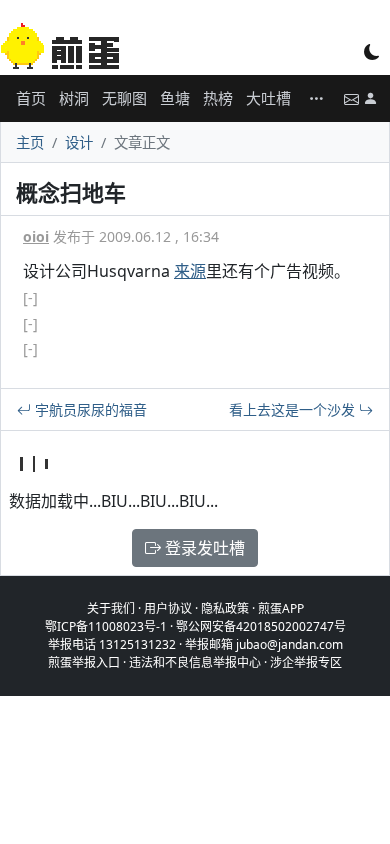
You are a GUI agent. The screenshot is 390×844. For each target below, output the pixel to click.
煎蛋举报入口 (84, 662)
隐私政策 (225, 608)
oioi (36, 236)
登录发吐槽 (203, 548)
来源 (190, 271)
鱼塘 (175, 98)
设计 (79, 142)
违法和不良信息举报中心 (195, 662)
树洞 (74, 98)
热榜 (218, 98)
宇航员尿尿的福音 (89, 409)
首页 (31, 98)
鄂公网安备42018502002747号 (261, 626)
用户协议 (168, 608)
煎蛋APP (281, 608)
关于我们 (111, 608)
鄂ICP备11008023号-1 (106, 626)
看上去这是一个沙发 (294, 409)
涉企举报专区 (306, 662)
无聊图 (124, 98)
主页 (30, 142)
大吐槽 (268, 98)
